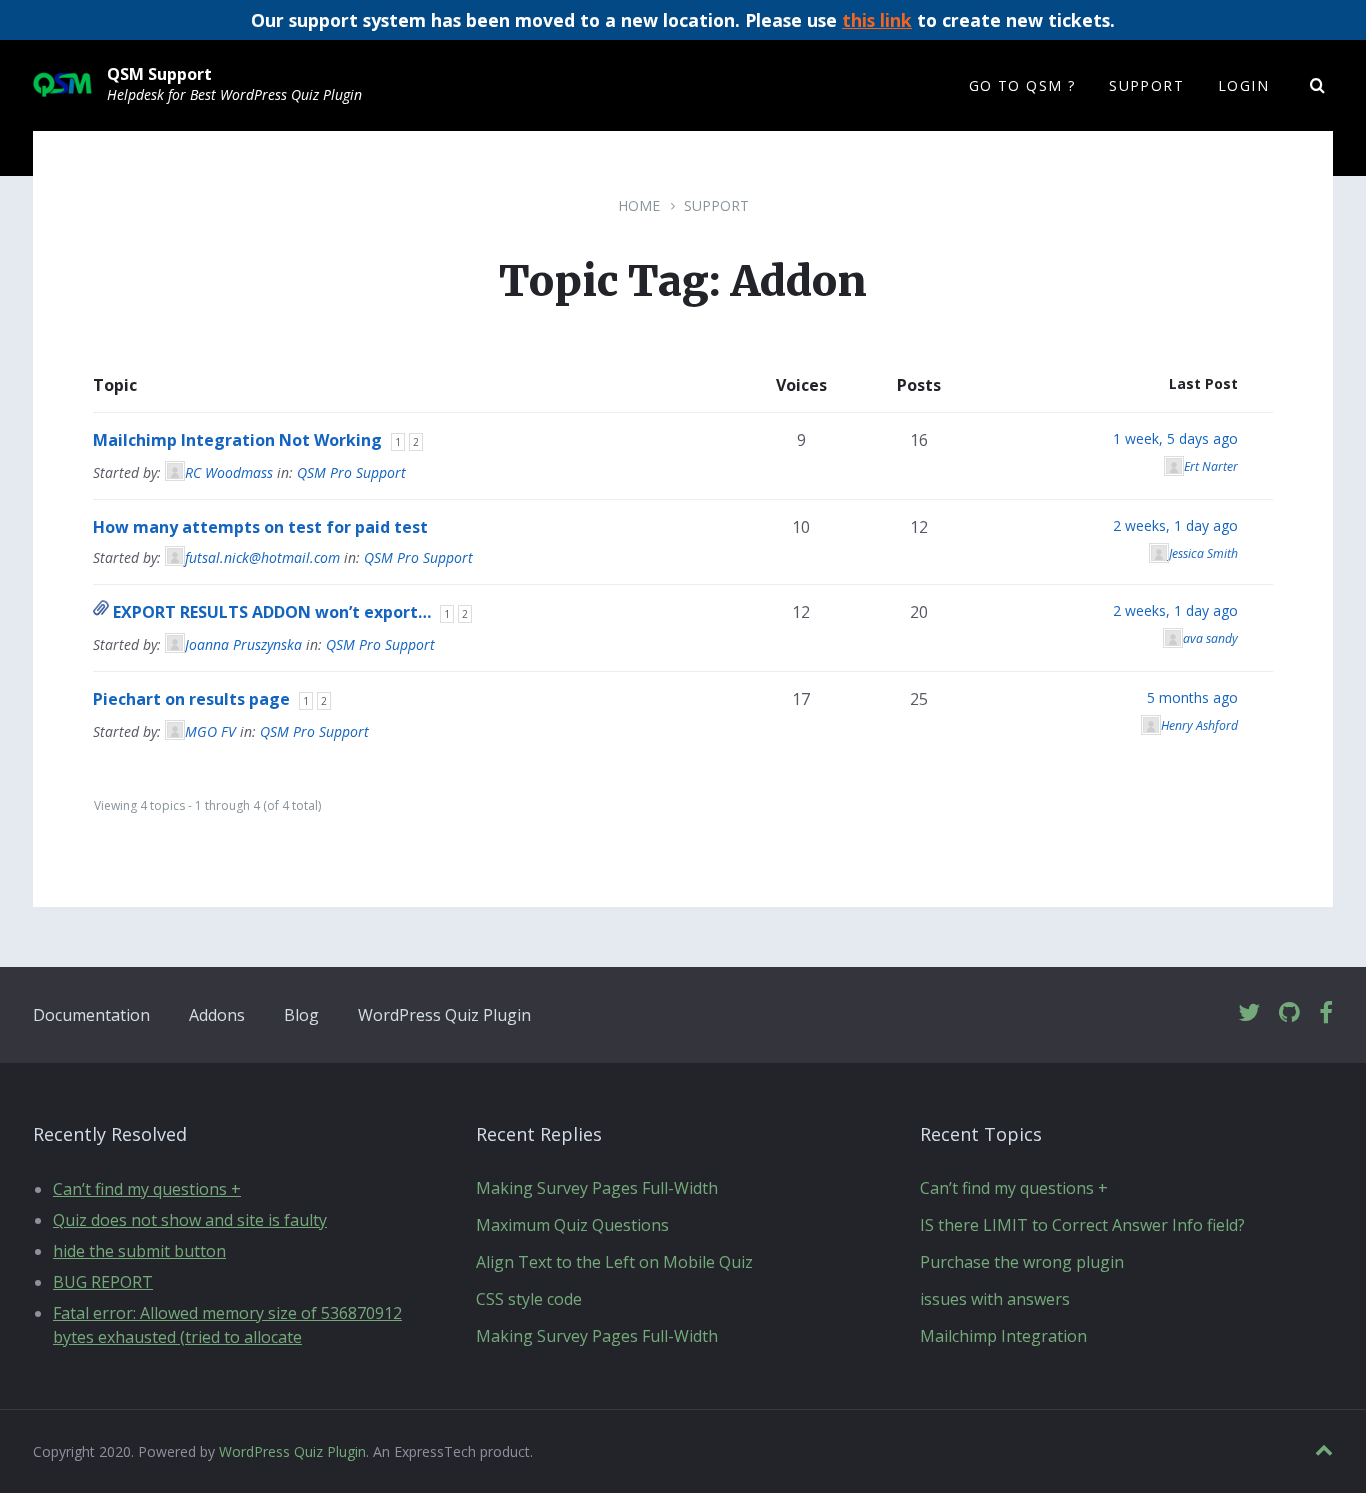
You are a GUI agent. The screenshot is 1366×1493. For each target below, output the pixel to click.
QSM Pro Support (351, 472)
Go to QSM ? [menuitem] (1022, 85)
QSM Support (159, 74)
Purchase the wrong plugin (1022, 1262)
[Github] (1289, 1013)
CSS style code (529, 1299)
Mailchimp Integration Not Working (237, 440)
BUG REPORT (103, 1282)
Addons (217, 1015)
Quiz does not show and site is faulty (190, 1220)
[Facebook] (1326, 1013)
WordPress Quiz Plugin (444, 1015)
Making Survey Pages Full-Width (597, 1188)
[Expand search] (1318, 86)
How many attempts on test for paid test (260, 527)
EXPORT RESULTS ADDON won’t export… (272, 612)
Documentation (91, 1015)
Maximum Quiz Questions (572, 1225)
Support (716, 205)
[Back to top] (1324, 1450)
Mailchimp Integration (1003, 1336)
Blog (301, 1015)
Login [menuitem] (1243, 85)
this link (877, 20)
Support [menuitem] (1146, 85)
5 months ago (1192, 697)
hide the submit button (139, 1251)
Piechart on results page (191, 699)
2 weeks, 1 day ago (1175, 525)
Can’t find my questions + (147, 1189)
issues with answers (995, 1299)
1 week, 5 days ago (1175, 438)
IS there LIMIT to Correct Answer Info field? (1082, 1225)
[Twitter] (1249, 1013)
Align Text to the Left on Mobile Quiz (614, 1262)
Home (639, 205)
